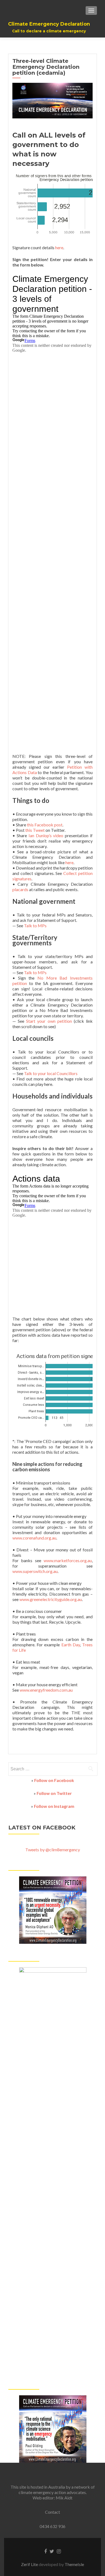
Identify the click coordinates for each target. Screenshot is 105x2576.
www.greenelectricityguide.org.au (51, 1599)
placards (20, 889)
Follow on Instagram (54, 1806)
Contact (52, 2512)
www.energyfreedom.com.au (46, 1690)
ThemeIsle (74, 2564)
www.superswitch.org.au (35, 1571)
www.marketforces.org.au (68, 1560)
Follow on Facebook (54, 1780)
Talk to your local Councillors (51, 1073)
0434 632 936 (52, 2526)
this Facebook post (45, 825)
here (59, 247)
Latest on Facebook (42, 1828)
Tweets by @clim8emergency (53, 1850)
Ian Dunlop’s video (46, 835)
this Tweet (35, 830)
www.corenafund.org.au (34, 1538)
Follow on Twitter (54, 1793)
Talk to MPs (35, 926)
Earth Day (71, 1645)
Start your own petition (49, 1021)
